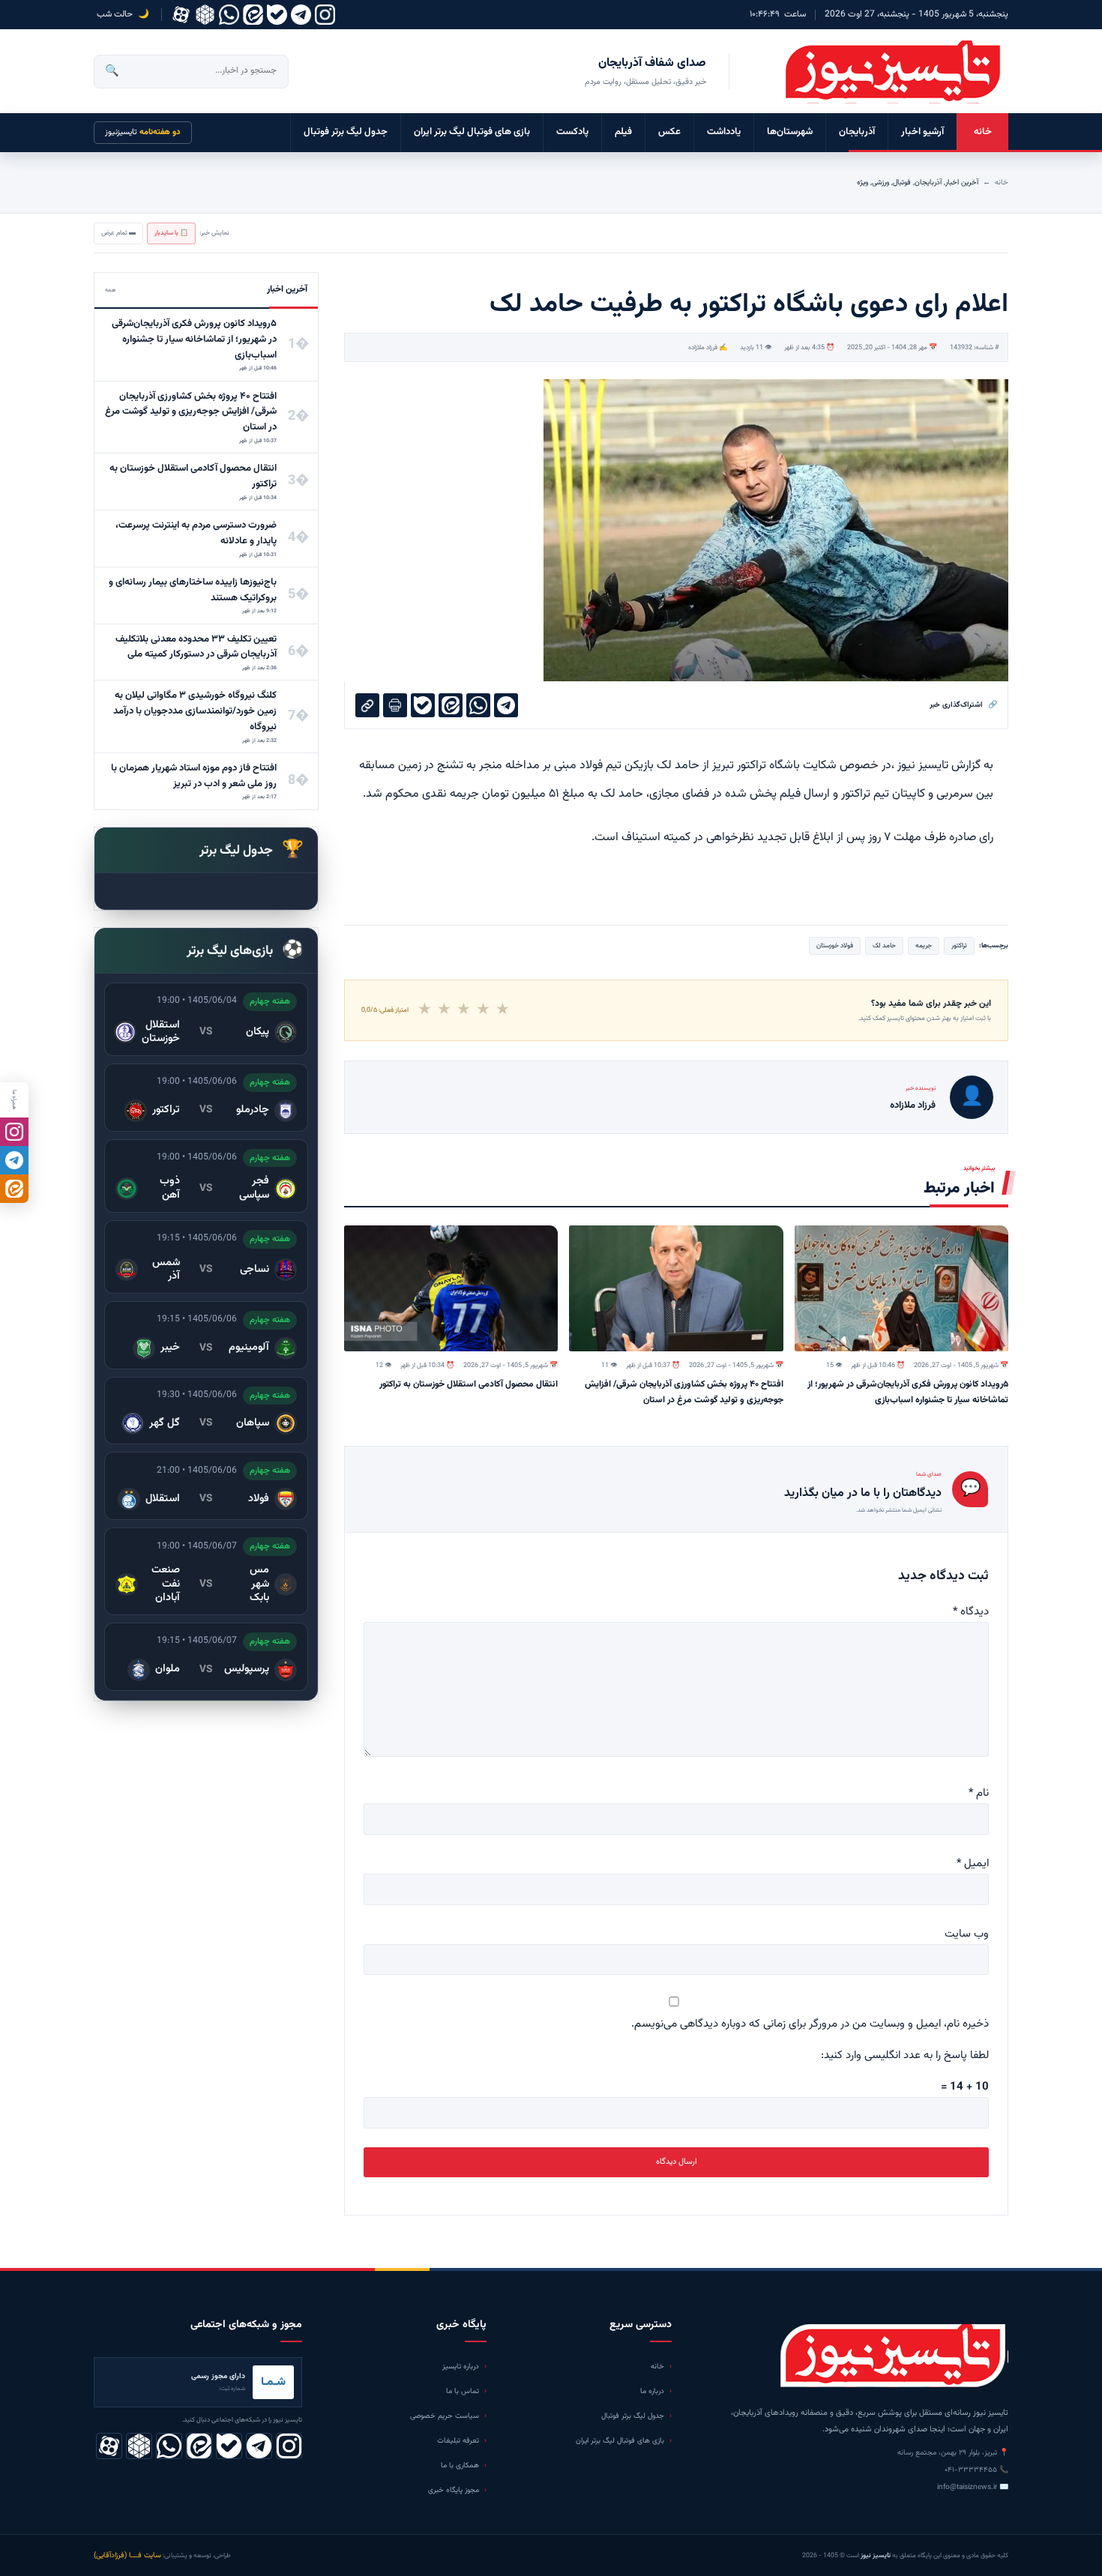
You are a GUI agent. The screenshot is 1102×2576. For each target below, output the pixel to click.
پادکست (572, 132)
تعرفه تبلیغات (458, 2441)
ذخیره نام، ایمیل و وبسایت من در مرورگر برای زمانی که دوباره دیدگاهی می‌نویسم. (810, 2024)
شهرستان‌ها (790, 132)
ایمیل (973, 1864)
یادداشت (724, 132)
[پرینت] (395, 705)
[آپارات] (181, 15)
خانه (983, 132)
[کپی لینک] (367, 705)
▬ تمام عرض (118, 233)
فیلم (623, 132)
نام (979, 1793)
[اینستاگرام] (325, 15)
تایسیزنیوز (143, 132)
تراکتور (959, 946)
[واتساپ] (229, 15)
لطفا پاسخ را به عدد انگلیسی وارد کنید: (905, 2055)
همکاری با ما (460, 2465)
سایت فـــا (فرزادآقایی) (127, 2555)
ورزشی (880, 183)
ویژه (862, 183)
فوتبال (902, 183)
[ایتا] (14, 1189)
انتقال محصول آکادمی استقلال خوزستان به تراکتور (469, 1384)
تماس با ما (463, 2391)
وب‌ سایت (967, 1934)
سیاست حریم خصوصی (445, 2416)
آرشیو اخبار (922, 132)
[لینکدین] (253, 15)
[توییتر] (205, 15)
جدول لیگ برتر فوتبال (346, 132)
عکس (669, 132)
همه (111, 290)
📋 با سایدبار (171, 233)
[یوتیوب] (277, 15)
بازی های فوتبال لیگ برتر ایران (472, 132)
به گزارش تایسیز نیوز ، (942, 766)
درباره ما (652, 2391)
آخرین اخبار (962, 183)
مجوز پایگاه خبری (454, 2490)
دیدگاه (971, 1612)
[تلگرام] (301, 15)
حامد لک (884, 946)
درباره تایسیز (461, 2367)
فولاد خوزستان (835, 946)
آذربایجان (857, 132)
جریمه (924, 946)
